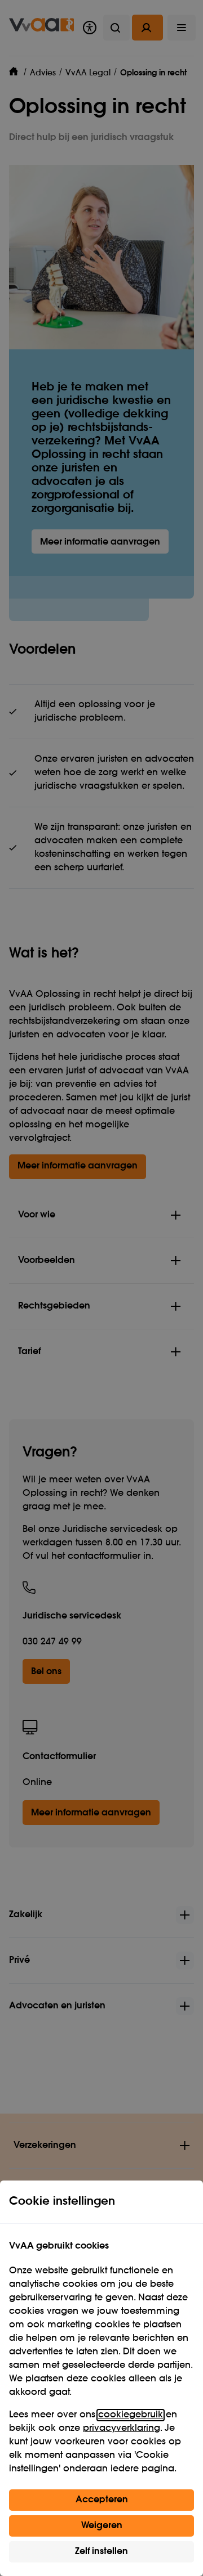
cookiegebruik (131, 2415)
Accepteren (102, 2500)
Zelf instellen (101, 2552)
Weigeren (102, 2526)
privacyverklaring (122, 2429)
